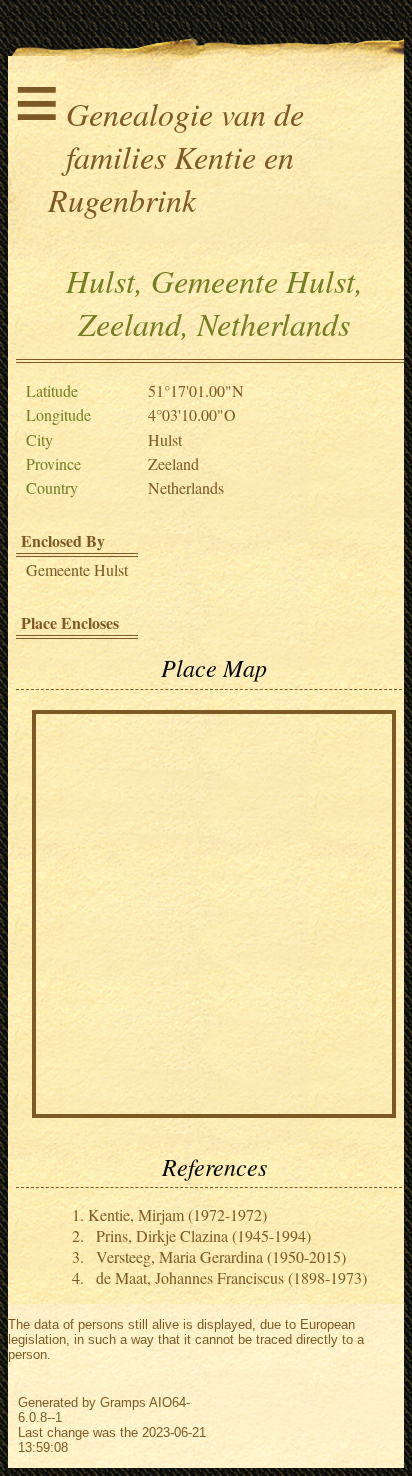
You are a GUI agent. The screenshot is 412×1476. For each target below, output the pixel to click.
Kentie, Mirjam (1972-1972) (177, 1214)
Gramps (123, 1402)
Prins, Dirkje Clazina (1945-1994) (203, 1235)
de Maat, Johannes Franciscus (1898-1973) (231, 1277)
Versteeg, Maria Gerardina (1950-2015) (221, 1256)
